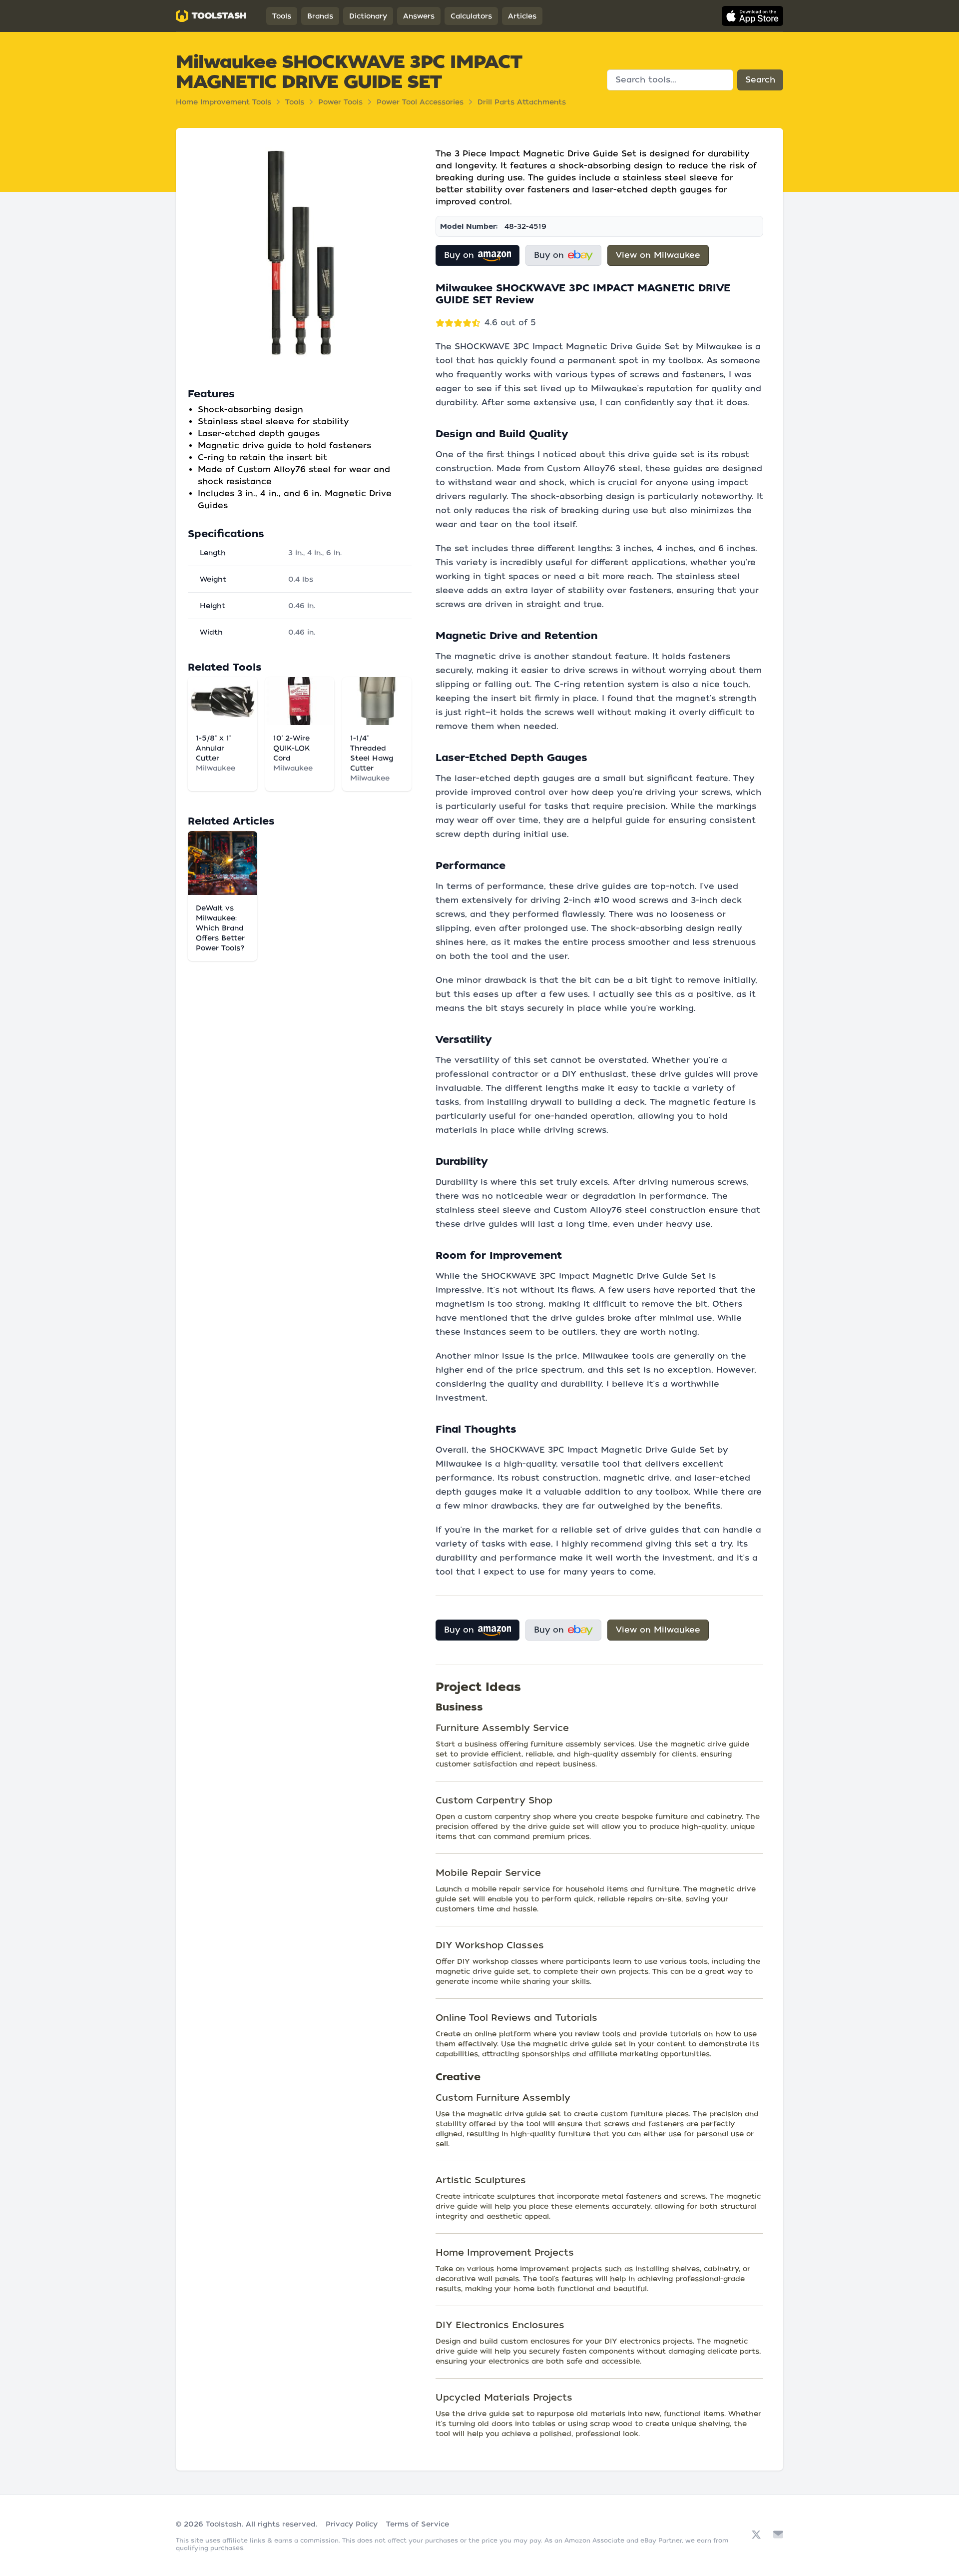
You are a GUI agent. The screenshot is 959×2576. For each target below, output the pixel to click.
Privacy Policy (352, 2524)
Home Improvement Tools (224, 102)
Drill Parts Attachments (522, 102)
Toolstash (224, 2524)
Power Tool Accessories (420, 102)
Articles (522, 16)
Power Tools (340, 102)
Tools (282, 16)
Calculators (471, 16)
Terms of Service (418, 2524)
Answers (419, 16)
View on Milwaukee (658, 255)
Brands (320, 16)
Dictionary (368, 16)
